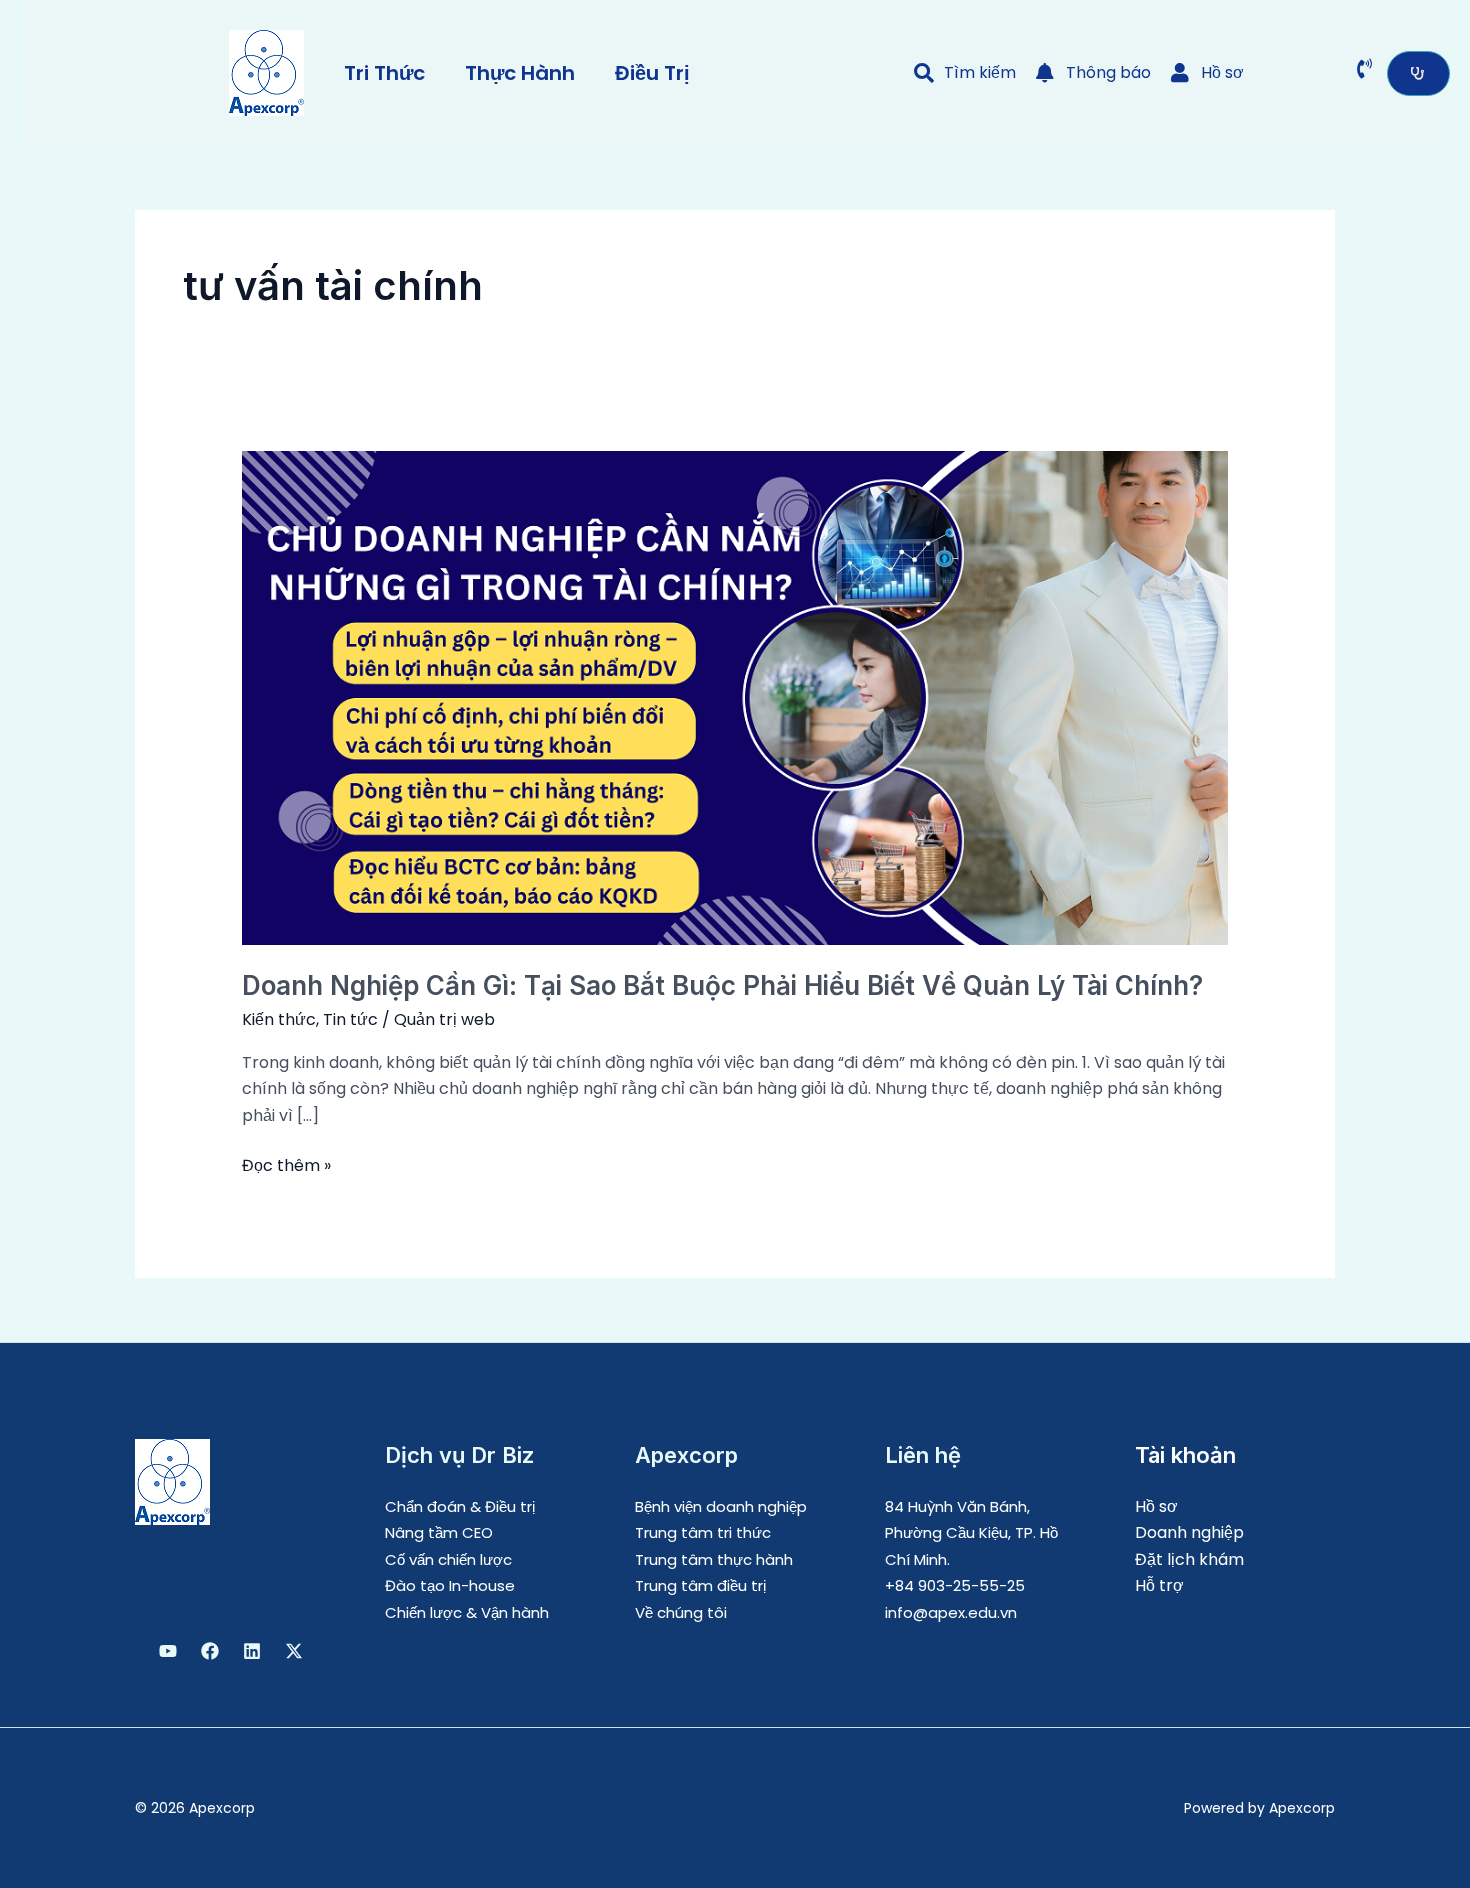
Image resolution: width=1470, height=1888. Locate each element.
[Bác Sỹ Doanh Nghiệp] (168, 1651)
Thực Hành (520, 73)
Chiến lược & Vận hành (467, 1612)
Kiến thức (279, 1019)
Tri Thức (384, 73)
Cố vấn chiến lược (448, 1559)
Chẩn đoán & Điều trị (460, 1506)
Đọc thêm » (286, 1165)
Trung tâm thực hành (714, 1559)
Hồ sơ (1156, 1506)
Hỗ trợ (1159, 1585)
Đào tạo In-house (450, 1585)
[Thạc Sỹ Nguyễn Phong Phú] (210, 1651)
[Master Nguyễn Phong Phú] (294, 1651)
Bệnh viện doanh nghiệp (721, 1506)
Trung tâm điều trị (700, 1585)
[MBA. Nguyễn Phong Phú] (252, 1651)
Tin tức (350, 1019)
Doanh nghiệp (1189, 1532)
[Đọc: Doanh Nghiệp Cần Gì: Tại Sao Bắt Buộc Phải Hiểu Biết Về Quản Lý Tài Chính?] (735, 696)
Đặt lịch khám (1189, 1559)
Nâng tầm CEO (439, 1532)
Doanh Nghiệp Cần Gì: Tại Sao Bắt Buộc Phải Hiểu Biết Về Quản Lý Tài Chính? (722, 985)
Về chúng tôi (681, 1612)
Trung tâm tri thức (703, 1532)
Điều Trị (652, 73)
